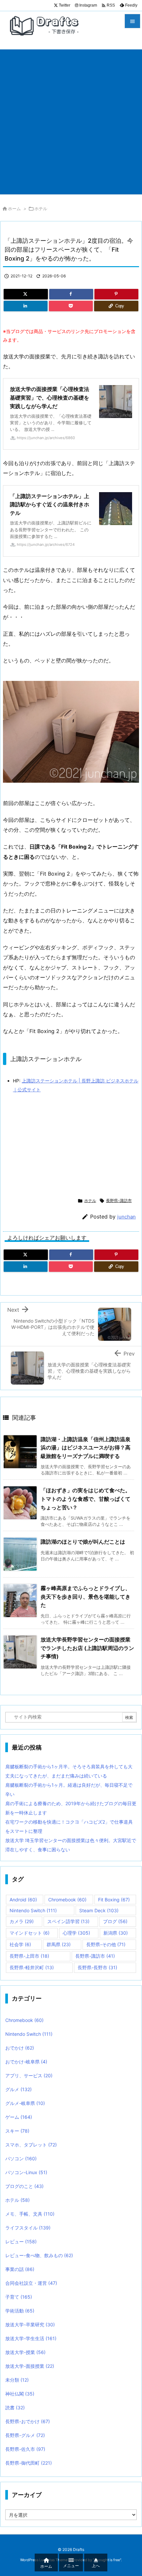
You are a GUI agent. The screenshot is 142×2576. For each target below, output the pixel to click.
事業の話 (20, 2269)
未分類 (17, 2380)
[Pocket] (71, 306)
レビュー (21, 2241)
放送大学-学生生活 (31, 2338)
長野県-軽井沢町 (32, 1967)
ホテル (41, 209)
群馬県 (59, 1944)
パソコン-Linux (26, 2172)
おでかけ (20, 2048)
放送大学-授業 (25, 2352)
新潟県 (116, 1933)
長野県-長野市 (97, 1967)
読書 (15, 2408)
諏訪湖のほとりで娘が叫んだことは (83, 1542)
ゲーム (19, 2117)
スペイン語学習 (68, 1921)
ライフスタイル (28, 2228)
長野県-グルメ (25, 2435)
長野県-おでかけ (28, 2421)
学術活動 (20, 2311)
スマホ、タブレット (31, 2145)
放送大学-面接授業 (30, 2366)
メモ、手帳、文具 (30, 2214)
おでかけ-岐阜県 (26, 2062)
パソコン (21, 2158)
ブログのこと (24, 2186)
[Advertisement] (71, 120)
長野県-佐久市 (25, 2449)
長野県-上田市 (29, 1956)
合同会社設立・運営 (31, 2283)
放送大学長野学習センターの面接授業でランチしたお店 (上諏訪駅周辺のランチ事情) (87, 1648)
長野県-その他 (106, 1944)
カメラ (22, 1921)
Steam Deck (99, 1910)
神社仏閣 (20, 2394)
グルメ (18, 2089)
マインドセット (30, 1933)
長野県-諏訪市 (119, 1201)
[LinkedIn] (26, 306)
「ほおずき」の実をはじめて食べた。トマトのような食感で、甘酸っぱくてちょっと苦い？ (86, 1499)
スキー (17, 2131)
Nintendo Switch (33, 1910)
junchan (126, 1217)
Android (23, 1900)
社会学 (20, 1944)
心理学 (76, 1933)
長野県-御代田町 (29, 2463)
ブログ (115, 1921)
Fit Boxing (114, 1900)
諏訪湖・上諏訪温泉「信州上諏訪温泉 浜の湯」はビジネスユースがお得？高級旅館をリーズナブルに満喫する (86, 1448)
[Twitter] (26, 294)
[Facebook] (71, 294)
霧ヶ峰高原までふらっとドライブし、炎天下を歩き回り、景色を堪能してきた (86, 1596)
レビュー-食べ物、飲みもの (39, 2255)
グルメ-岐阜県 (25, 2103)
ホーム (14, 209)
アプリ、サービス (29, 2075)
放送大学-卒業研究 (30, 2324)
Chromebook (67, 1900)
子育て (19, 2297)
